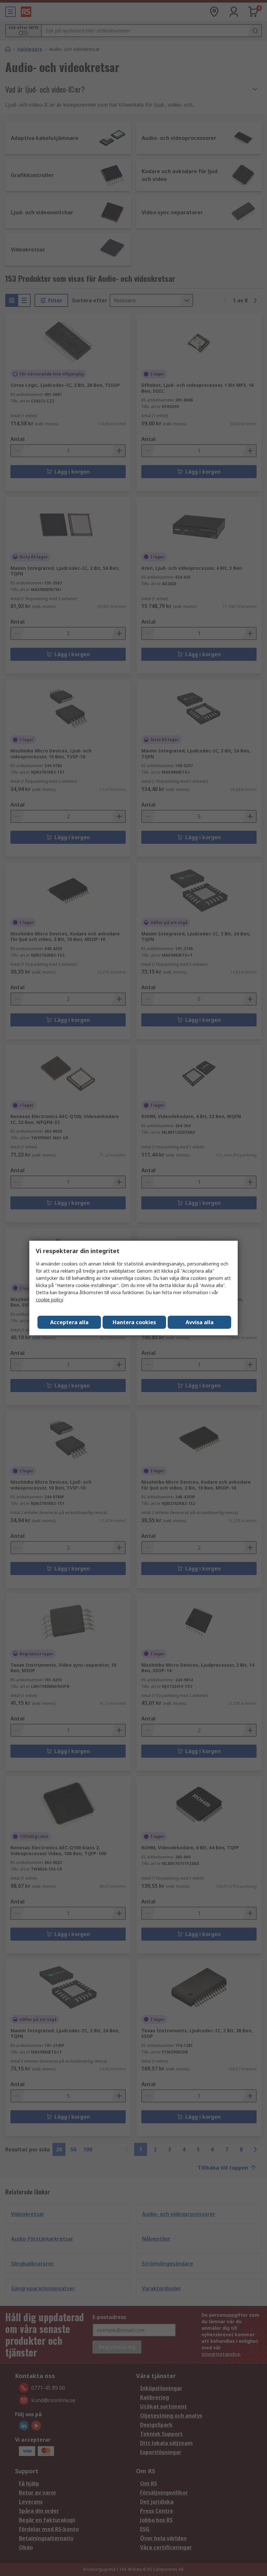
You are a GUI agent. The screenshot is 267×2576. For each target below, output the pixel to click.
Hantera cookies (134, 1322)
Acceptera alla (69, 1322)
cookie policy (49, 1300)
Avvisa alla (200, 1322)
